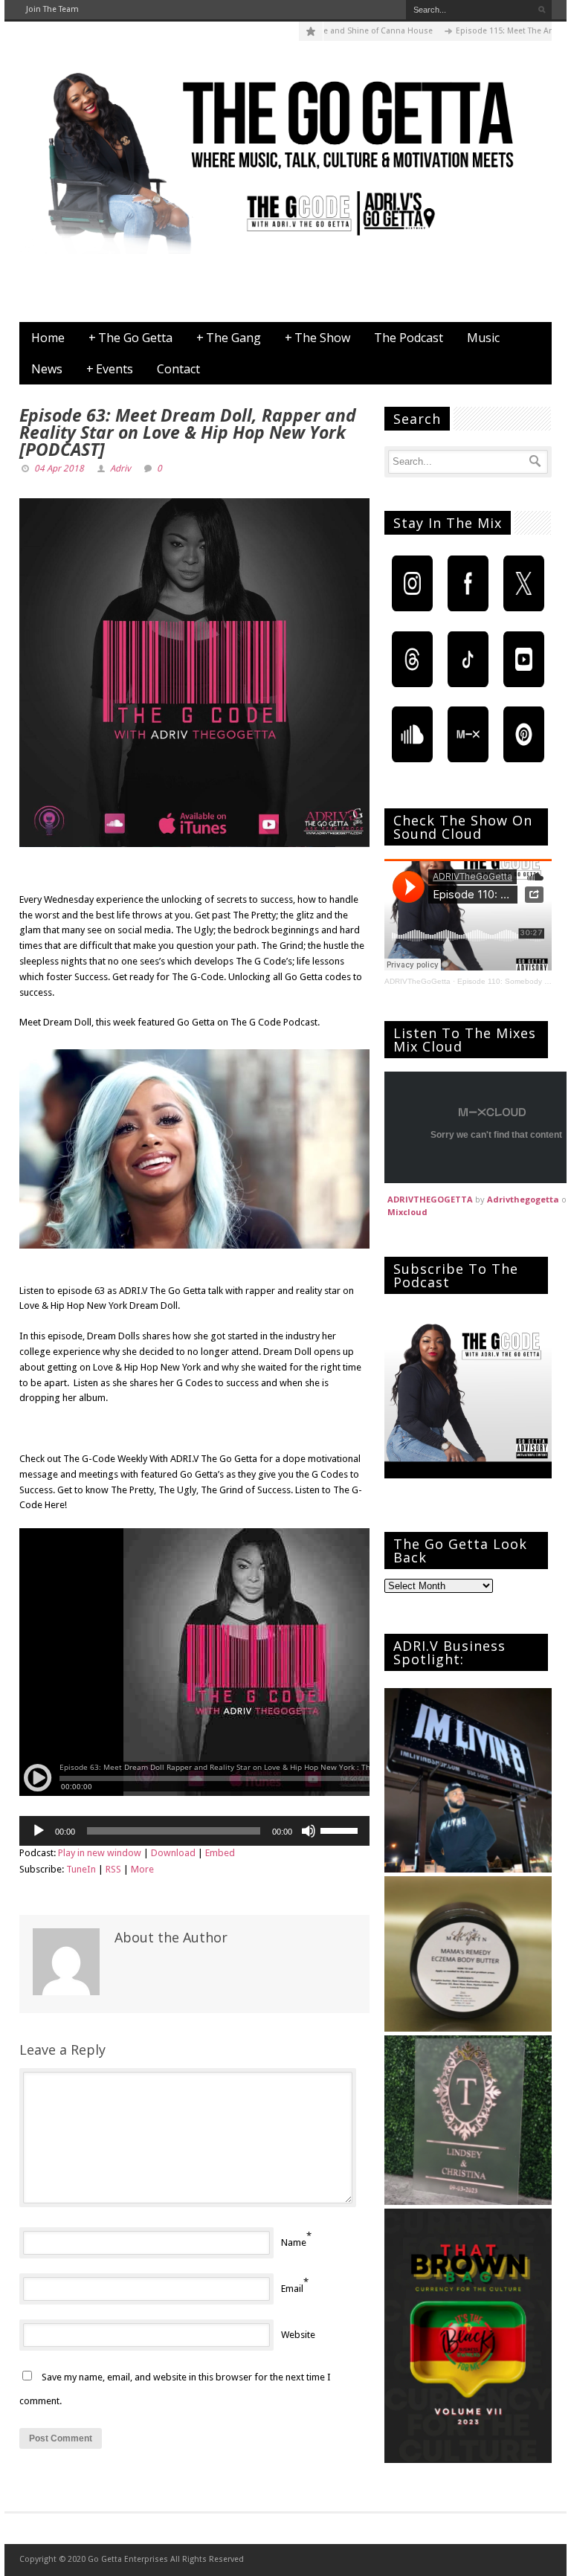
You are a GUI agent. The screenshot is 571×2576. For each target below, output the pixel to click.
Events (110, 369)
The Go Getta (130, 338)
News (47, 369)
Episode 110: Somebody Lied (508, 981)
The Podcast (409, 338)
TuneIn (81, 1869)
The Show (317, 338)
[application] (194, 1831)
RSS (113, 1869)
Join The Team (52, 9)
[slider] (341, 1829)
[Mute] (309, 1831)
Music (483, 338)
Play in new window (100, 1853)
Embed (220, 1853)
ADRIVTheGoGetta (417, 981)
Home (48, 338)
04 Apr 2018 (59, 468)
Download (173, 1853)
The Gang (229, 338)
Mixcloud (407, 1212)
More (142, 1869)
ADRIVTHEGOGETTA (430, 1199)
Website (298, 2335)
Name (294, 2242)
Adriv (120, 468)
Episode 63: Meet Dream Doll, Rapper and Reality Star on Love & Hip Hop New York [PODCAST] (188, 432)
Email (292, 2289)
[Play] (39, 1831)
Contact (178, 369)
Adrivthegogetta (523, 1199)
